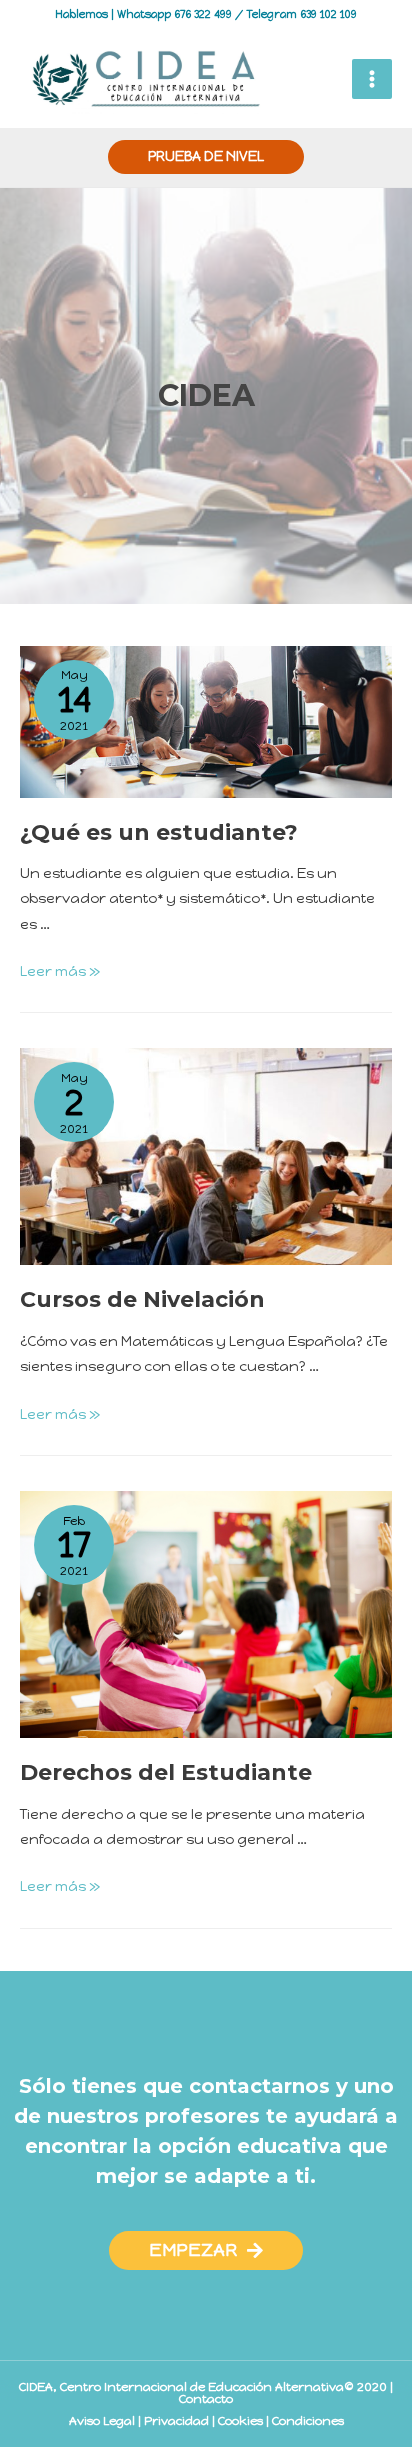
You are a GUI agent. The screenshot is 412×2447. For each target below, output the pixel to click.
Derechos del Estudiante (166, 1772)
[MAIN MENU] (372, 79)
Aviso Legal (102, 2421)
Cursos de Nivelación (142, 1299)
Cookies (240, 2421)
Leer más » (60, 971)
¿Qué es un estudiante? (159, 832)
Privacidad (176, 2421)
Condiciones (308, 2421)
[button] (206, 2250)
